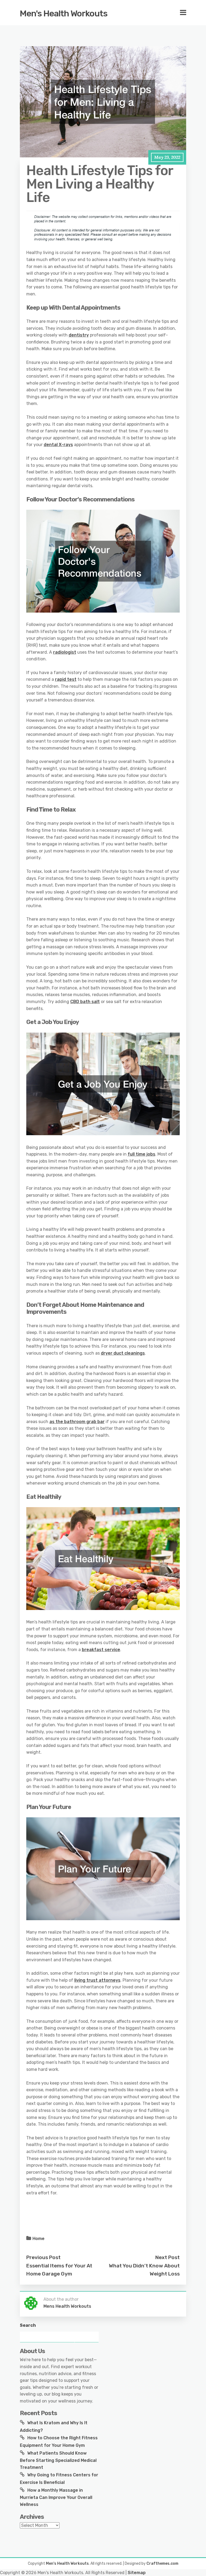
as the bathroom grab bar (77, 1422)
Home (38, 2239)
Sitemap (137, 2573)
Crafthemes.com (162, 2564)
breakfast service (101, 1650)
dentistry (79, 335)
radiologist (65, 652)
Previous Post (43, 2257)
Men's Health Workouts (64, 13)
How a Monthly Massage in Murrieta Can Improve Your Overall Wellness (56, 2497)
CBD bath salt (85, 1002)
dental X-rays (58, 445)
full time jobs (141, 1154)
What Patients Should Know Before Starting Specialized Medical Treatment (58, 2460)
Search (28, 2325)
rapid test (66, 679)
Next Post (168, 2257)
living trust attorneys (97, 1980)
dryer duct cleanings (123, 1353)
